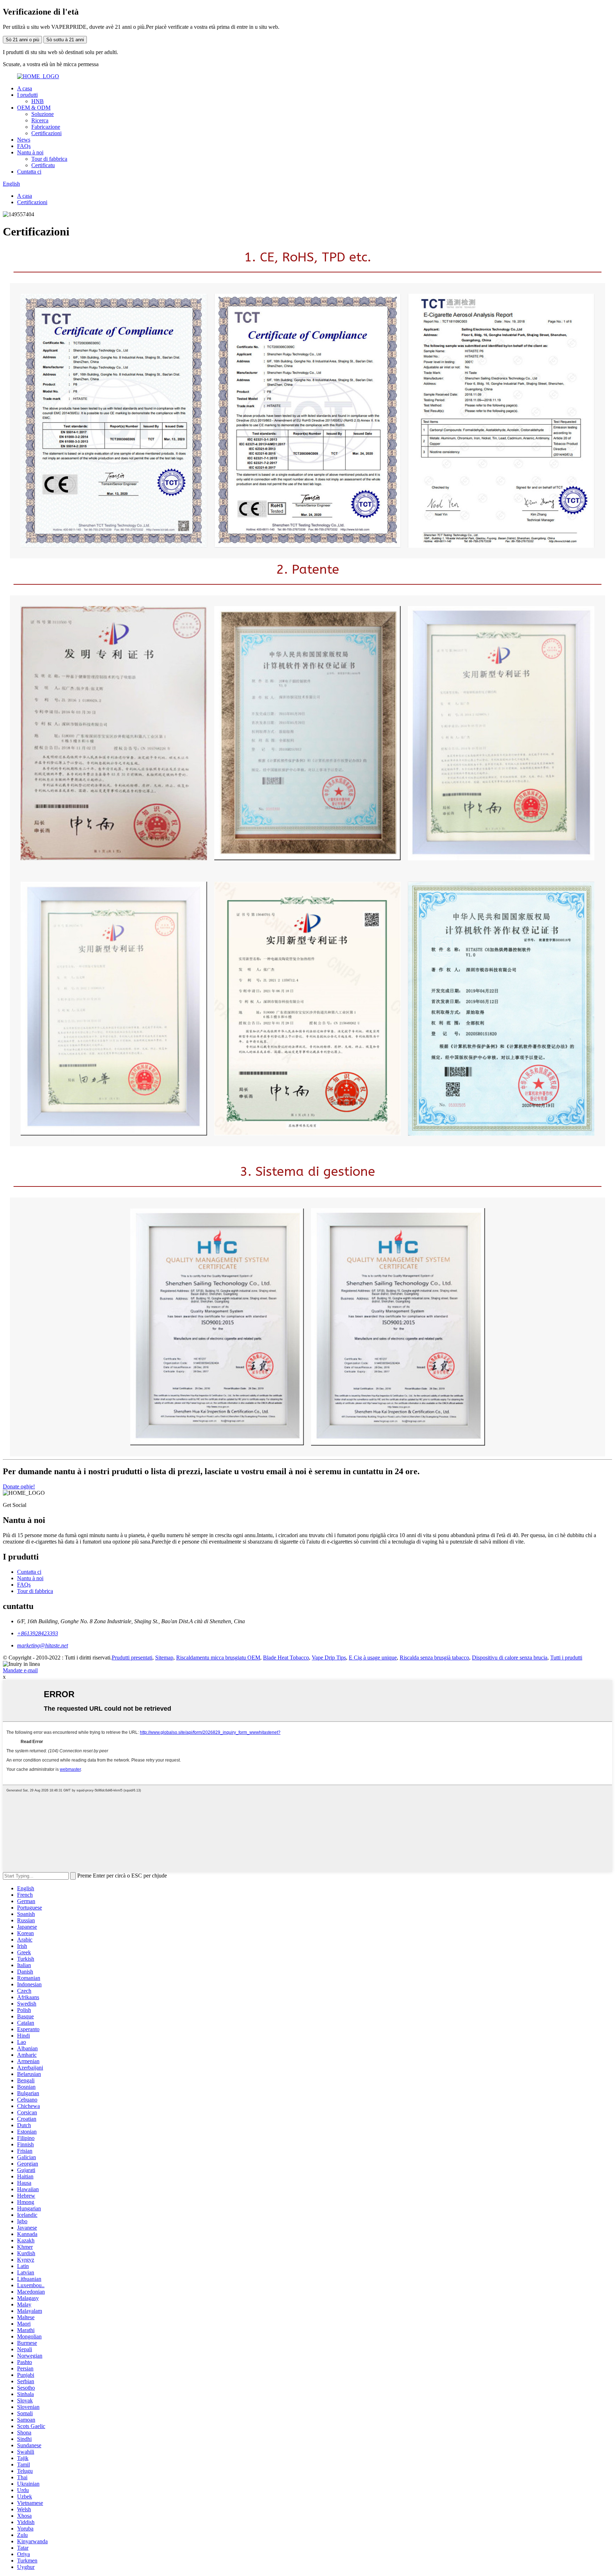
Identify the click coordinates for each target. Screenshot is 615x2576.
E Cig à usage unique (373, 1658)
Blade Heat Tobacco (286, 1658)
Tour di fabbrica (49, 159)
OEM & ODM (34, 108)
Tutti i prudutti (566, 1658)
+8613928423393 (38, 1633)
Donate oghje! (19, 1486)
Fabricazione (46, 127)
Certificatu (43, 165)
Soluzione (43, 114)
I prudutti (27, 95)
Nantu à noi (30, 152)
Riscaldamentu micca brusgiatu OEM (218, 1658)
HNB (38, 101)
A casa (25, 88)
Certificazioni (46, 133)
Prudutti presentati (132, 1658)
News (24, 140)
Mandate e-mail (20, 1670)
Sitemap (164, 1658)
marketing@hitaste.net (43, 1645)
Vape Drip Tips (329, 1658)
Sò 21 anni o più (22, 40)
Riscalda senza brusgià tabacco (434, 1658)
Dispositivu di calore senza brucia (510, 1658)
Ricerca (40, 120)
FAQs (24, 146)
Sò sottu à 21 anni (65, 40)
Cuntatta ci (29, 172)
